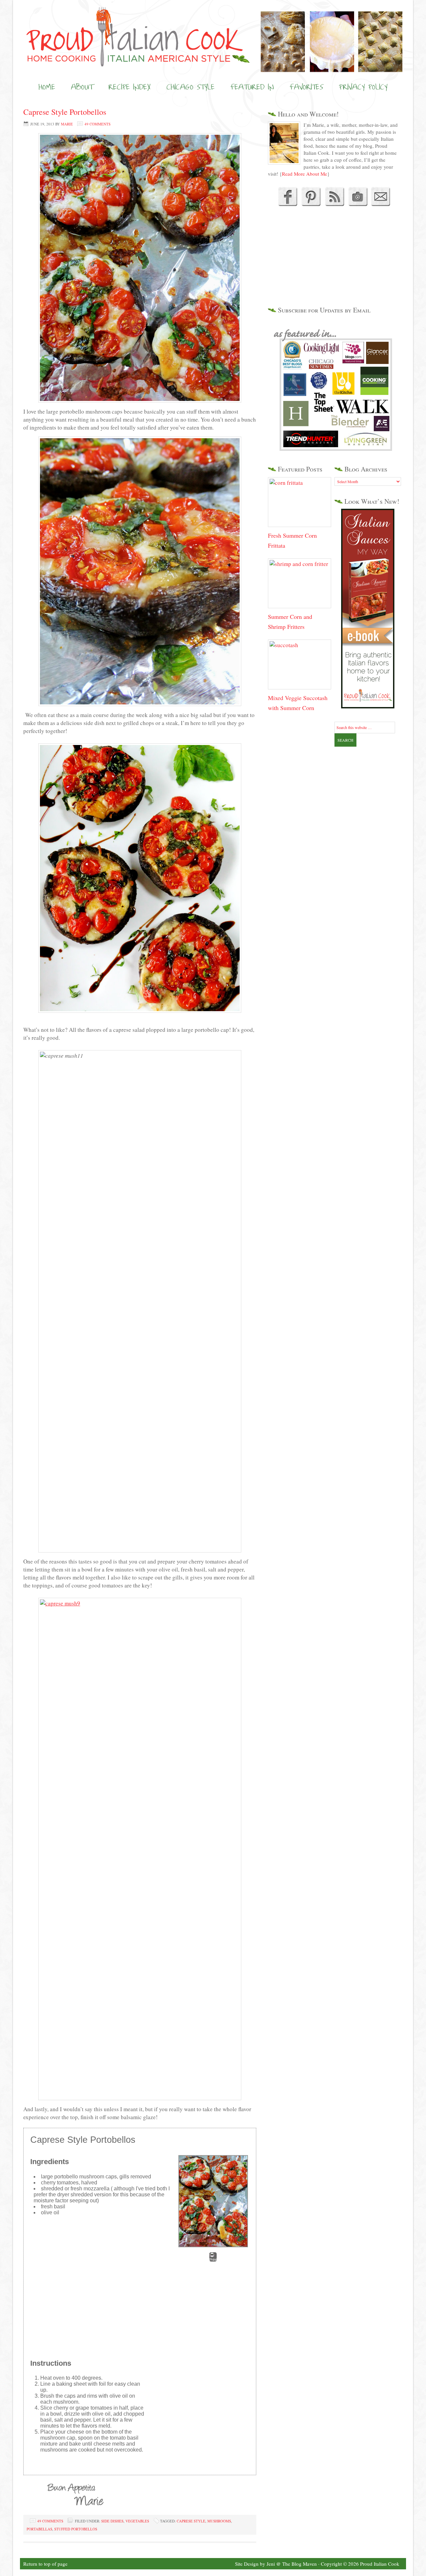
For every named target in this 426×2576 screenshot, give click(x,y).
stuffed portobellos (76, 2529)
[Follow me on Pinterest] (310, 204)
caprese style (191, 2521)
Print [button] (213, 2260)
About (82, 87)
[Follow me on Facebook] (287, 204)
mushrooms (219, 2521)
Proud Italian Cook (213, 25)
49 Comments (98, 124)
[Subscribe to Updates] (334, 204)
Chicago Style (191, 87)
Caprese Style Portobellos (65, 112)
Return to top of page (45, 2564)
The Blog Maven (300, 2564)
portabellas (39, 2529)
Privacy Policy (363, 87)
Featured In (252, 87)
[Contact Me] (381, 204)
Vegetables (137, 2521)
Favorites (306, 87)
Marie (67, 124)
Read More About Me (305, 174)
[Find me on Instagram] (358, 204)
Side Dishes (112, 2521)
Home (47, 87)
